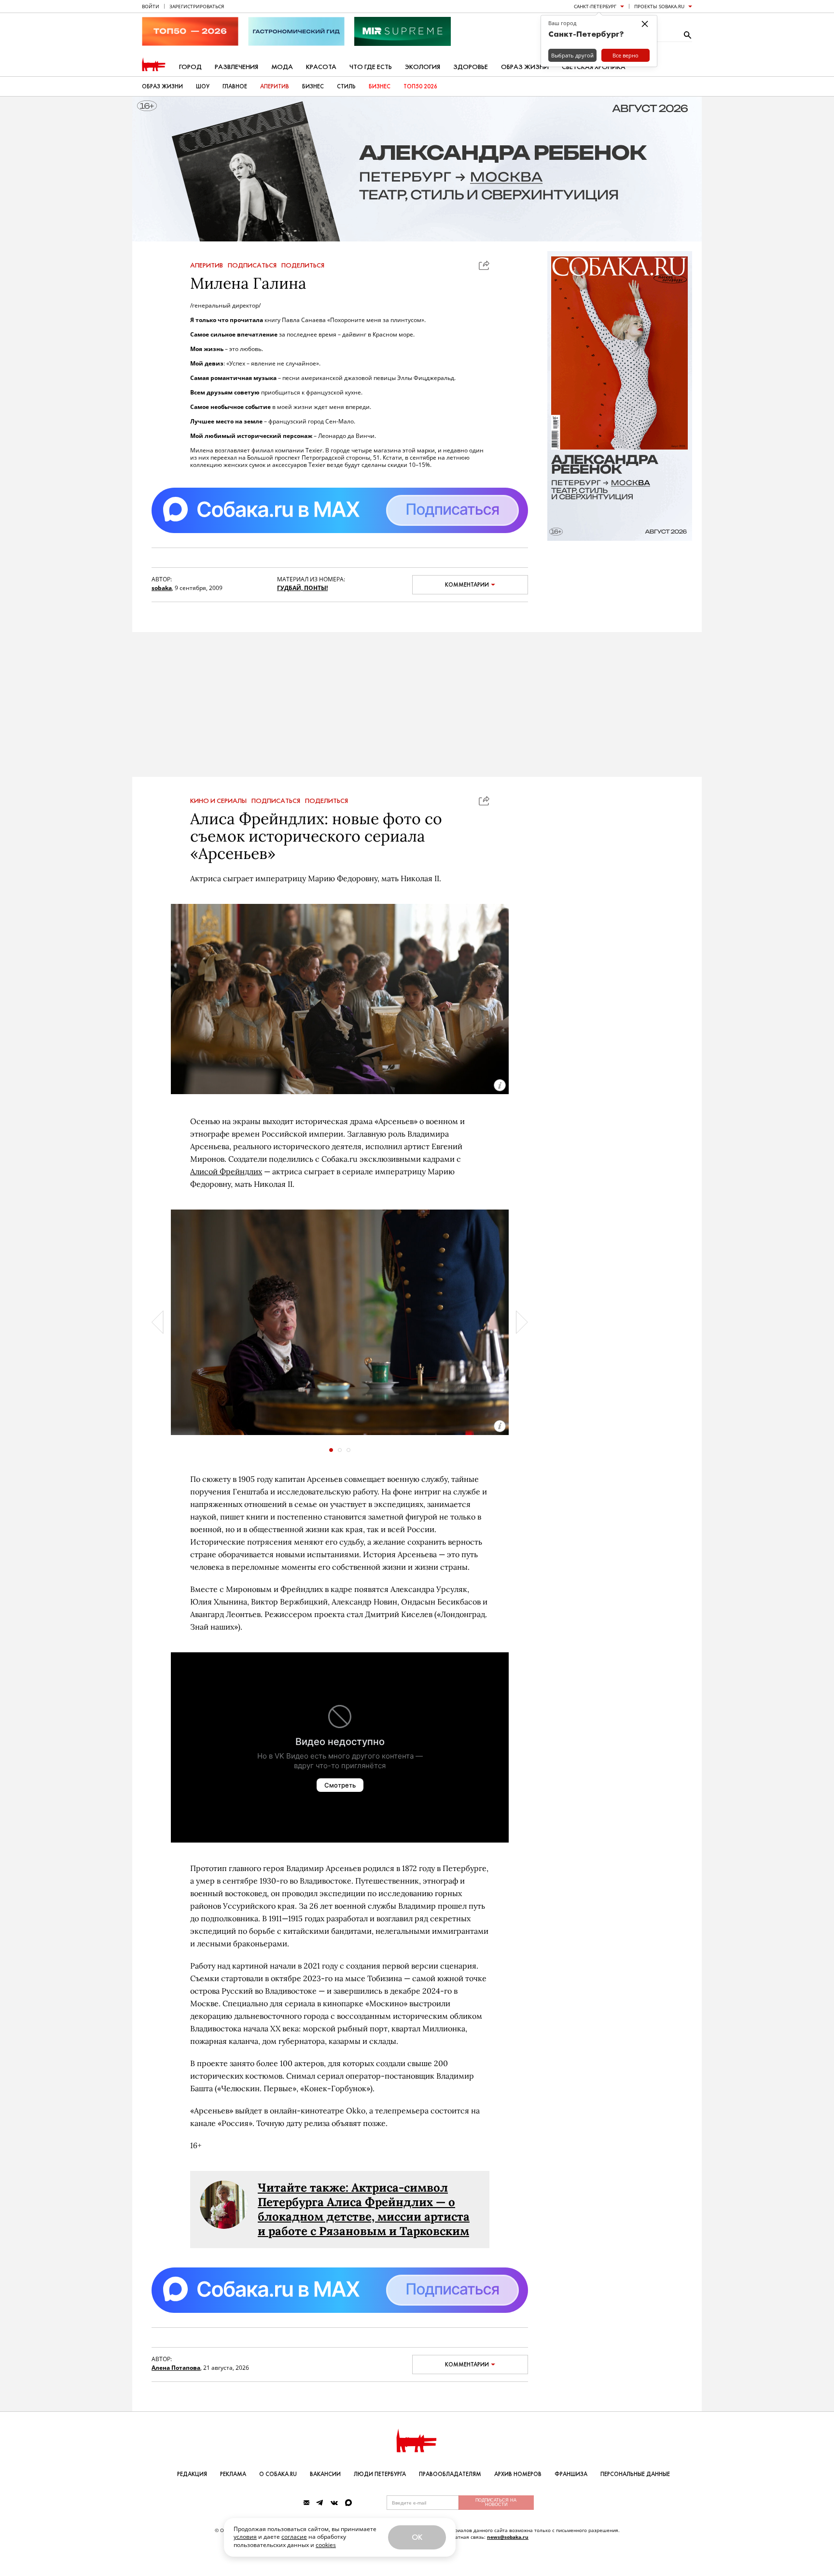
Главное (235, 86)
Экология (423, 67)
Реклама (233, 2474)
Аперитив (275, 86)
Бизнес (313, 86)
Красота (321, 67)
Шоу (203, 86)
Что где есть (371, 67)
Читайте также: (305, 2188)
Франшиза (571, 2474)
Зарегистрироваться (197, 6)
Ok (417, 2537)
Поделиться (303, 266)
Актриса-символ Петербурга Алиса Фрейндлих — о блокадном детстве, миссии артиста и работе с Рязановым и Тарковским (364, 2209)
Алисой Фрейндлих (226, 1171)
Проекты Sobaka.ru (659, 6)
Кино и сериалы (218, 801)
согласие (294, 2537)
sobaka (162, 588)
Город (190, 67)
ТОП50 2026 (420, 86)
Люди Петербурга (380, 2474)
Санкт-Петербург (595, 6)
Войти (151, 6)
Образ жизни (525, 67)
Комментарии (467, 585)
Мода (282, 67)
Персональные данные (635, 2474)
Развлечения (236, 67)
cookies (326, 2545)
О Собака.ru (278, 2474)
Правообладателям (450, 2474)
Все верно (625, 55)
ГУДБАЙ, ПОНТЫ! (302, 588)
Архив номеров (518, 2474)
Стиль (346, 86)
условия (245, 2537)
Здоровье (471, 67)
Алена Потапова (176, 2368)
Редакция (192, 2474)
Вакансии (325, 2474)
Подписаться (252, 266)
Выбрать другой (572, 55)
